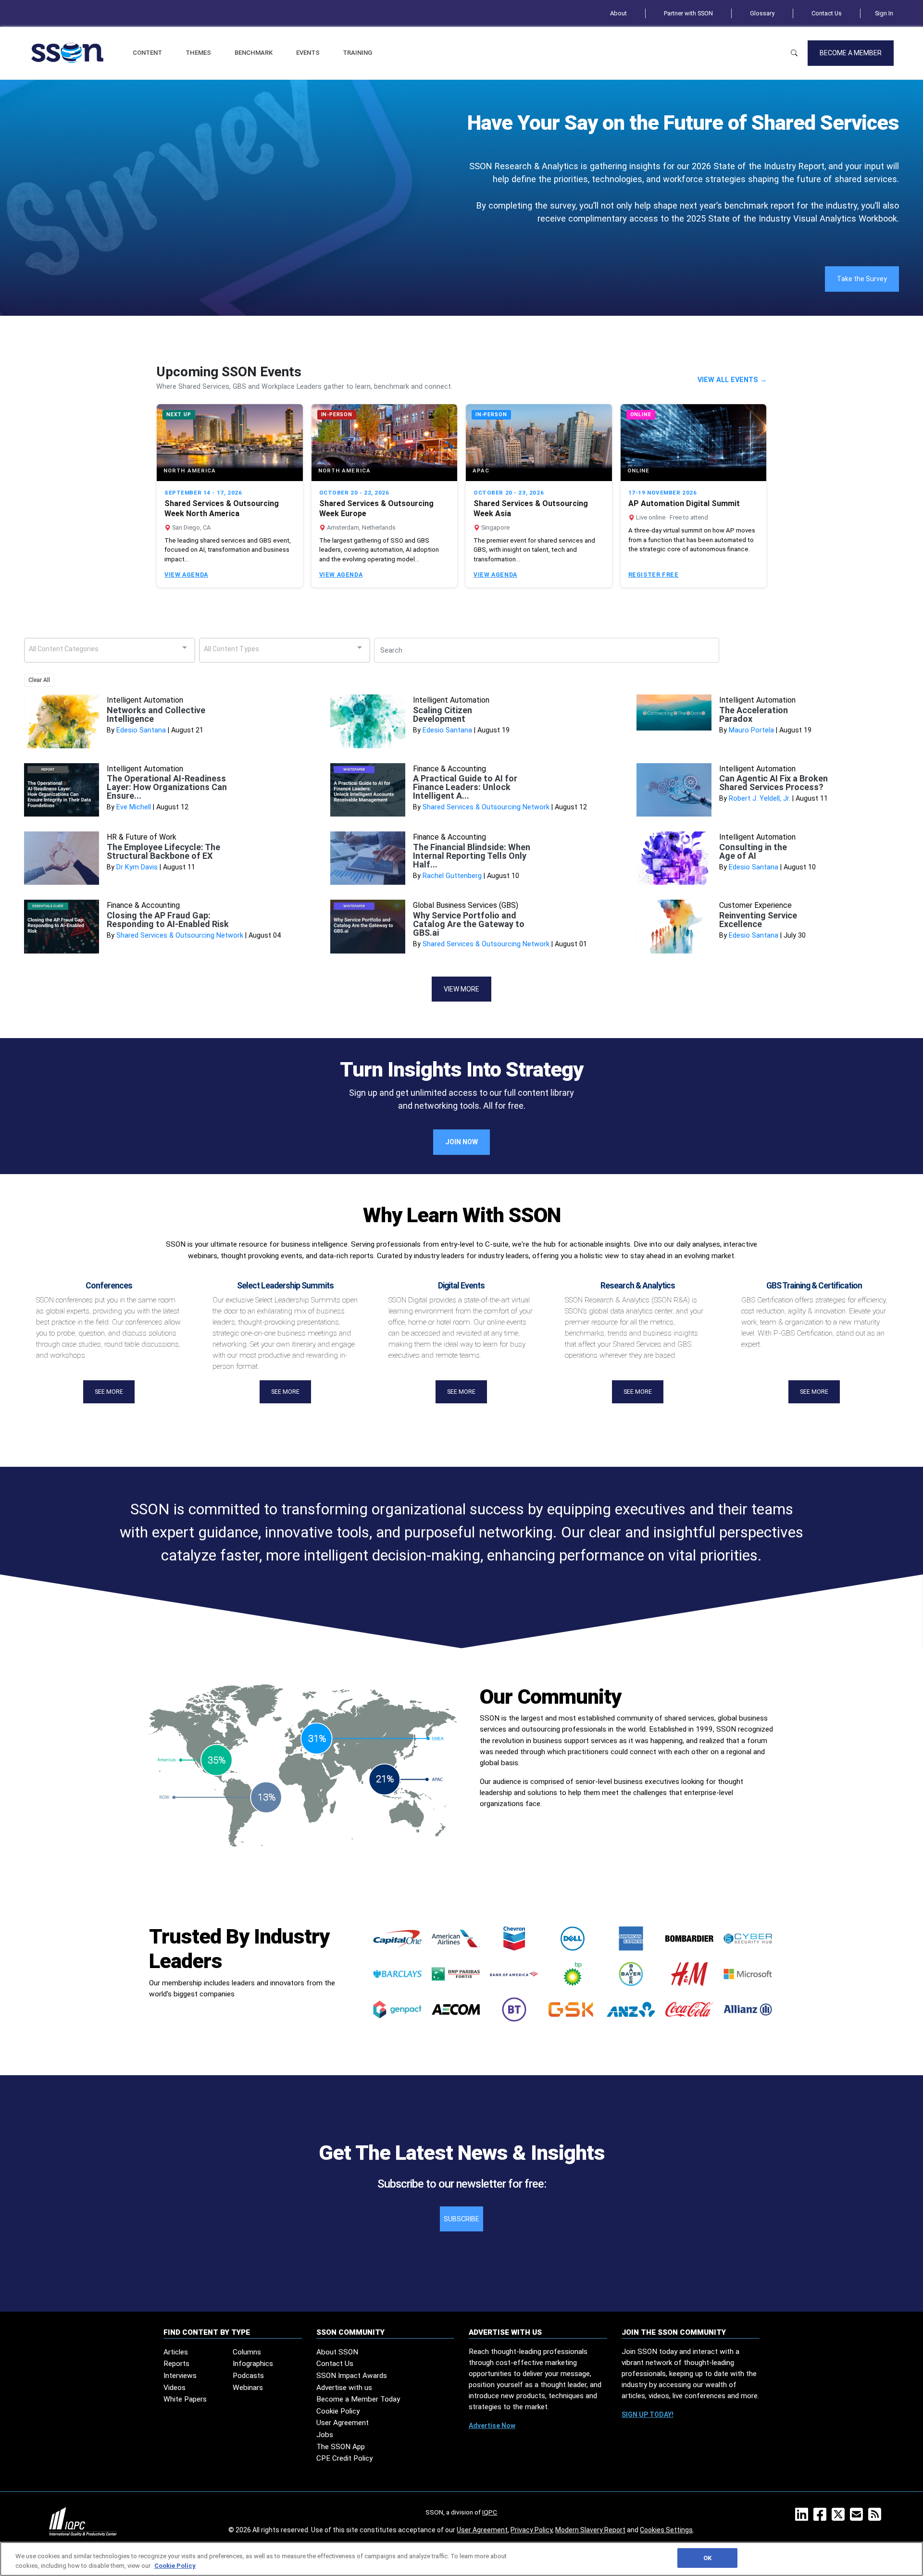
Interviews (180, 2376)
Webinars (248, 2388)
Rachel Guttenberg (452, 876)
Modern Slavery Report (590, 2530)
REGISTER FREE (654, 575)
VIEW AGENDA (186, 575)
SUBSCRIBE (461, 2219)
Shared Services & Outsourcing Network (486, 807)
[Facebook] (822, 2517)
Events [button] (308, 53)
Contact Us (827, 13)
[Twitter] (840, 2517)
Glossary (762, 13)
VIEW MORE (461, 989)
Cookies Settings (666, 2530)
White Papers (185, 2399)
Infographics (253, 2364)
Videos (175, 2388)
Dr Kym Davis (137, 867)
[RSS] (877, 2517)
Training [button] (357, 53)
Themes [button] (198, 53)
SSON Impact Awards (352, 2376)
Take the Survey (862, 279)
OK (707, 2558)
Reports (176, 2364)
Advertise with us (344, 2388)
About (618, 13)
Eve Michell (134, 807)
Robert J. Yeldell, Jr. (760, 799)
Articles (176, 2352)
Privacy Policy (531, 2530)
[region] (461, 2559)
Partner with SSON (688, 13)
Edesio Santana (141, 730)
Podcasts (248, 2376)
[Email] (858, 2517)
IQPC (490, 2512)
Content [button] (147, 53)
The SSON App (341, 2447)
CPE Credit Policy (344, 2458)
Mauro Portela (751, 730)
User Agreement (343, 2423)
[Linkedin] (804, 2517)
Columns (247, 2352)
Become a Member (851, 53)
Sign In (884, 13)
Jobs (325, 2435)
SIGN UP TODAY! (648, 2415)
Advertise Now (492, 2426)
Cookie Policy (338, 2411)
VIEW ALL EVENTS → (732, 380)
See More (109, 1392)
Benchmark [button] (254, 53)
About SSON (337, 2352)
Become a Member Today (358, 2399)
